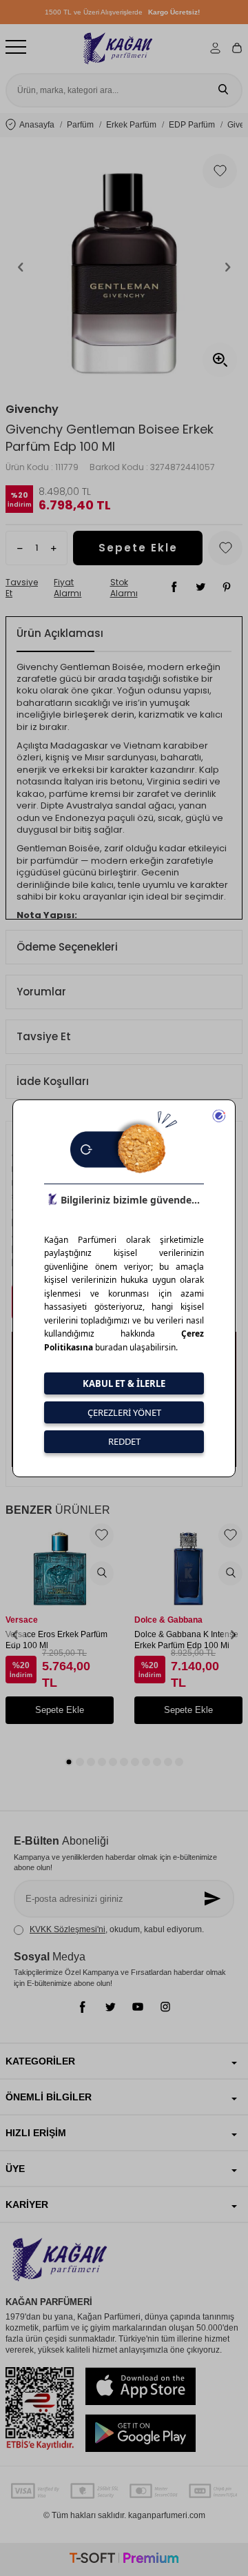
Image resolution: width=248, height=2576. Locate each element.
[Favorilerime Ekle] (102, 1535)
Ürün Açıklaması (60, 633)
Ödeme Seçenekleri (67, 947)
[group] (124, 267)
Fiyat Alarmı (68, 588)
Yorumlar (41, 992)
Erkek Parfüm (131, 125)
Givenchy (32, 409)
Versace (22, 1620)
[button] (21, 267)
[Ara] (223, 90)
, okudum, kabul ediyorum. (117, 1929)
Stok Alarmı (124, 588)
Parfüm (80, 125)
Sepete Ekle (138, 548)
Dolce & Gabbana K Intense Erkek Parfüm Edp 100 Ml (186, 1640)
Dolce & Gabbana (168, 1620)
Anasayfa (37, 125)
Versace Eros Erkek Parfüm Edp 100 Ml (56, 1640)
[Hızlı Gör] (102, 1573)
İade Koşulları (53, 1081)
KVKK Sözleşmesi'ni (68, 1929)
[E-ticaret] (124, 2560)
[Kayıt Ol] (214, 1899)
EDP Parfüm (192, 125)
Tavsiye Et (22, 588)
